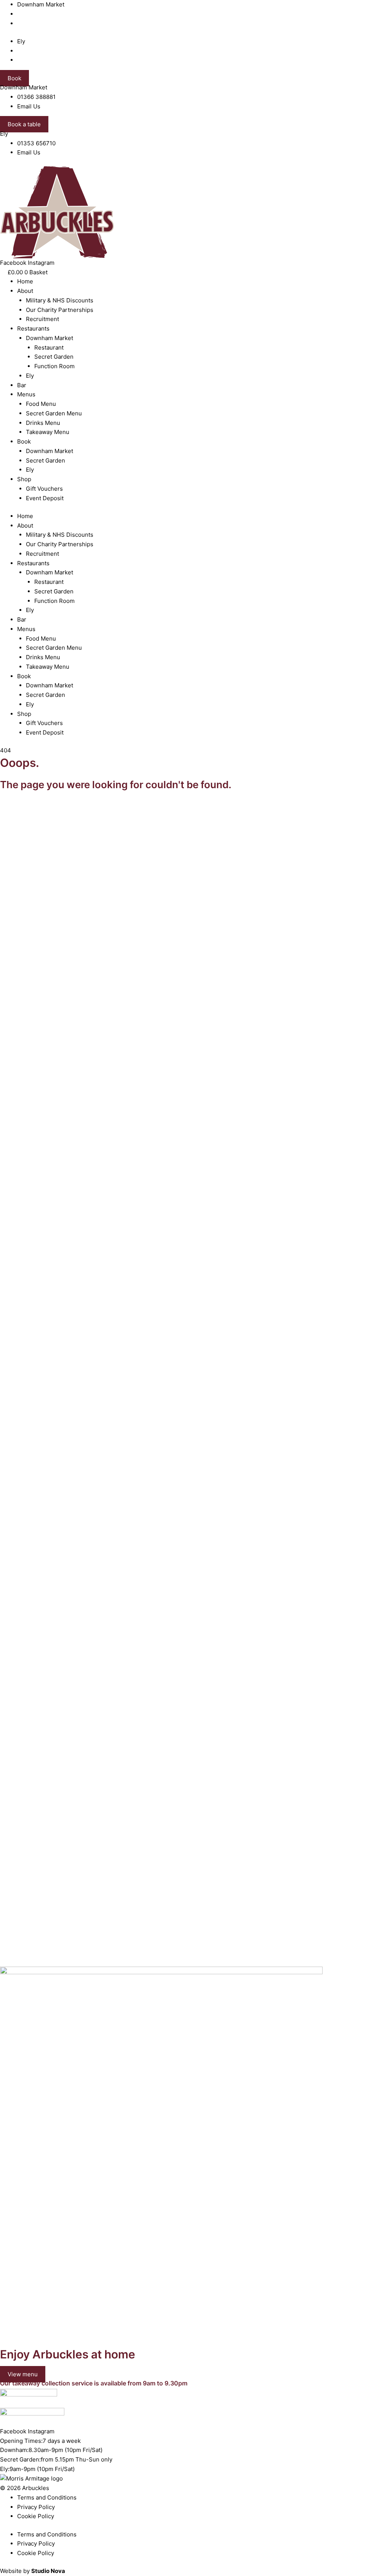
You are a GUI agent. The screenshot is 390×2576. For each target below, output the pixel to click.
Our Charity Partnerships (60, 310)
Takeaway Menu (48, 432)
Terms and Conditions (47, 2497)
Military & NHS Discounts (60, 300)
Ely (30, 376)
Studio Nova (48, 2571)
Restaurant (49, 347)
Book (24, 441)
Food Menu (41, 404)
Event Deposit (45, 498)
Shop (24, 479)
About (25, 291)
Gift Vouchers (44, 489)
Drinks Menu (43, 423)
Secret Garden (54, 357)
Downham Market (50, 338)
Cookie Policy (36, 2516)
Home (25, 281)
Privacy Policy (36, 2507)
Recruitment (42, 319)
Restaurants (33, 328)
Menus (26, 394)
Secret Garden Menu (54, 413)
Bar (22, 385)
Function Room (54, 366)
